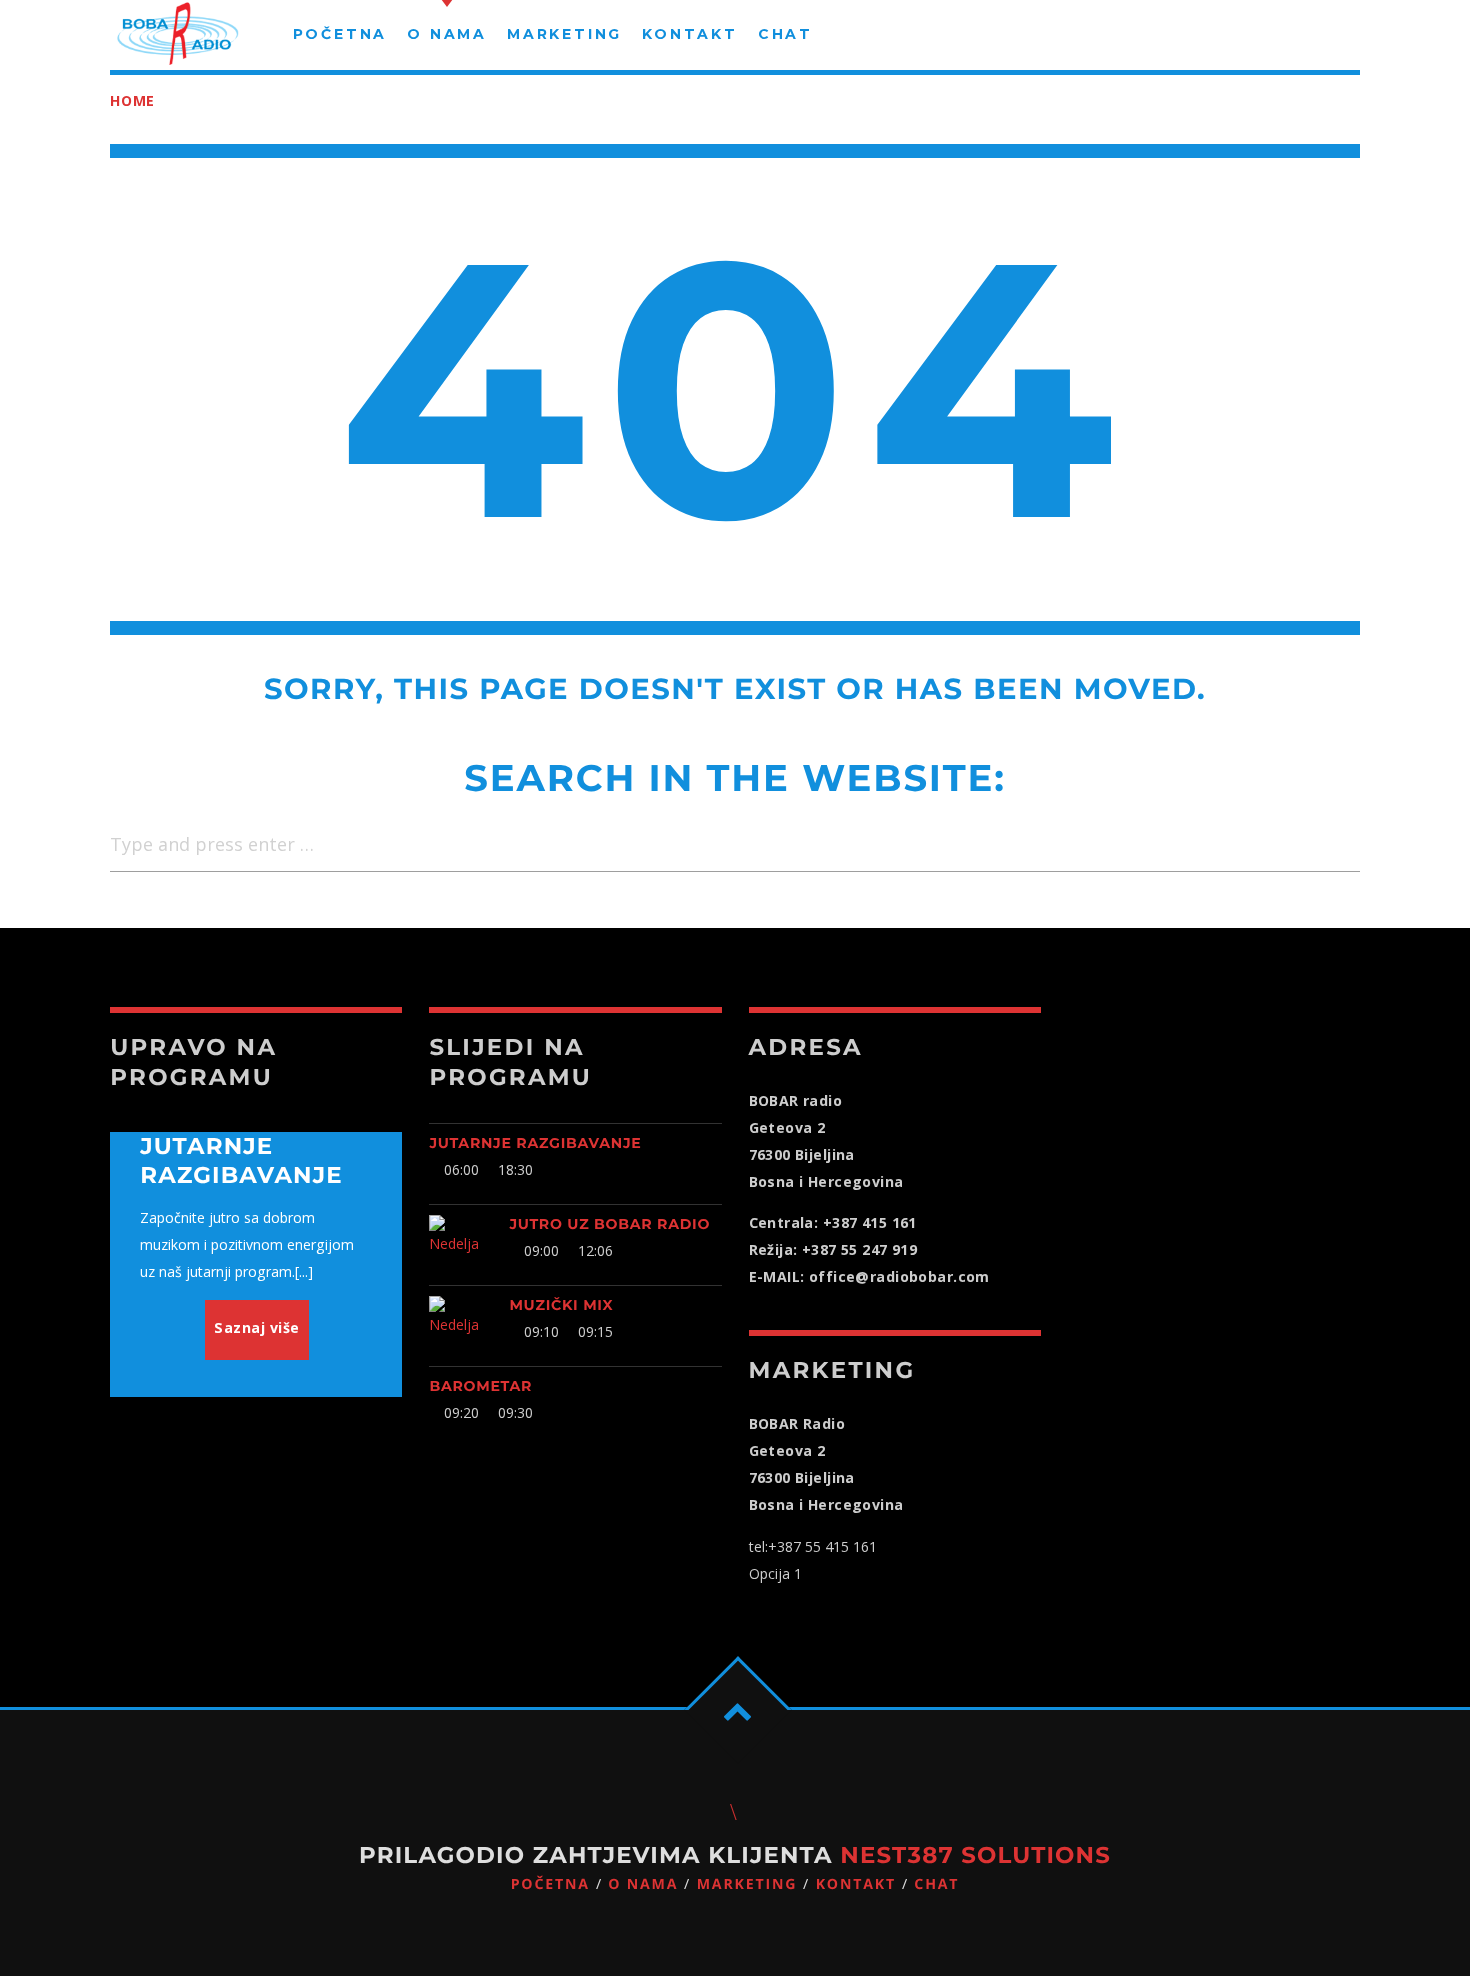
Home (132, 100)
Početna (550, 1884)
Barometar (480, 1386)
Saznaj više (257, 1327)
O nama (643, 1884)
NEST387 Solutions (975, 1855)
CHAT (936, 1884)
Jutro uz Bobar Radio (609, 1224)
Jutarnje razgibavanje (535, 1143)
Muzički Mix (561, 1305)
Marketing (747, 1884)
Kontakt (856, 1884)
